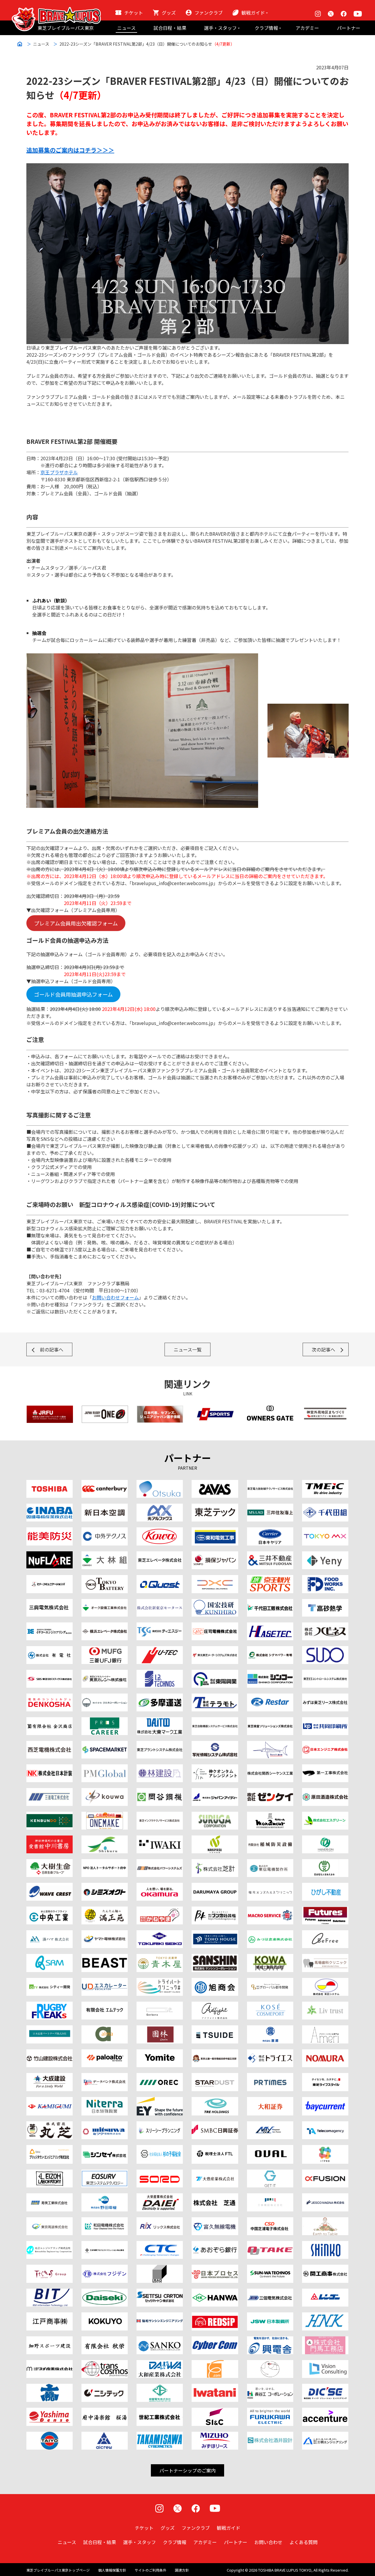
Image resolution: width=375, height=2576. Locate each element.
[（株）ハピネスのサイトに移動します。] (325, 1626)
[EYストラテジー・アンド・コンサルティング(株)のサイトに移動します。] (160, 2101)
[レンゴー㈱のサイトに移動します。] (325, 2292)
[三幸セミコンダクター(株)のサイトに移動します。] (160, 2340)
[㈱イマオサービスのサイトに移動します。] (160, 2268)
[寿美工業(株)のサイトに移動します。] (50, 2197)
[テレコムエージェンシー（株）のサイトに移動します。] (325, 2125)
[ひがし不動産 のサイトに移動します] (325, 1886)
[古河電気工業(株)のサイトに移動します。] (270, 2411)
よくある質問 (304, 2542)
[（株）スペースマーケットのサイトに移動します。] (105, 1744)
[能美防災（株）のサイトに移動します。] (50, 1531)
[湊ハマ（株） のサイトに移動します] (50, 1934)
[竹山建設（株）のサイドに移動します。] (50, 2053)
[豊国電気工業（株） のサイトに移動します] (325, 1863)
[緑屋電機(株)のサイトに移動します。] (160, 2387)
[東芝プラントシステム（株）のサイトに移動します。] (160, 1744)
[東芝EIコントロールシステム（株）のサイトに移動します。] (325, 1673)
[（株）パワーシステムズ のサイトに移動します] (160, 1863)
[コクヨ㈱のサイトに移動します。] (105, 2316)
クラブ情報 (266, 28)
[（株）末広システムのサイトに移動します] (325, 1981)
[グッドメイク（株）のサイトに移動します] (50, 2005)
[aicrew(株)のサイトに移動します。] (105, 2435)
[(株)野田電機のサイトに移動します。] (105, 2197)
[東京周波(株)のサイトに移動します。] (50, 2221)
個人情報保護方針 (112, 2570)
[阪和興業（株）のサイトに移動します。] (215, 2292)
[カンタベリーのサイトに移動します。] (105, 1483)
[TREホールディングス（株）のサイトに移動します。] (215, 2101)
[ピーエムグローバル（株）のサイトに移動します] (105, 1768)
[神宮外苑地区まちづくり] (325, 1409)
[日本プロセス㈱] (215, 2268)
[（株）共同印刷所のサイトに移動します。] (325, 1721)
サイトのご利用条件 (151, 2570)
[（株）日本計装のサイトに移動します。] (50, 1768)
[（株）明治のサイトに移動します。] (215, 1483)
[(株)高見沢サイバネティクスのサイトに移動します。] (160, 2435)
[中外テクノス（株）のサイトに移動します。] (105, 1531)
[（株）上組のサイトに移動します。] (50, 2101)
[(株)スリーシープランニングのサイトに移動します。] (160, 2125)
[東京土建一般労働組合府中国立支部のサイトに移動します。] (215, 2053)
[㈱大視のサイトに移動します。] (50, 2387)
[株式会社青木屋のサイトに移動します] (160, 1957)
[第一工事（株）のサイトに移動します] (325, 1768)
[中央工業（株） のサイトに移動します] (50, 1910)
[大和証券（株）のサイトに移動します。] (270, 2101)
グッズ (169, 13)
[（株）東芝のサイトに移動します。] (50, 1483)
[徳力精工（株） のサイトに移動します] (160, 1934)
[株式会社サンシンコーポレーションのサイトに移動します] (215, 1957)
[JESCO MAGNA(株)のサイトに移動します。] (325, 2197)
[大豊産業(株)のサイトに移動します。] (215, 2173)
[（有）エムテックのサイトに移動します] (105, 2005)
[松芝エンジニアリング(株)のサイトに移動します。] (50, 2244)
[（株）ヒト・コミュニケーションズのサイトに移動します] (50, 1579)
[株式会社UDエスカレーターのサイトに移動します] (105, 1981)
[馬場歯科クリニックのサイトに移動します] (325, 1957)
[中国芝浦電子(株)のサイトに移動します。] (270, 2221)
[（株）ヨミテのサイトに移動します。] (160, 2053)
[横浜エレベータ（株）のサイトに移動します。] (105, 1626)
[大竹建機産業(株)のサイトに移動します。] (270, 2244)
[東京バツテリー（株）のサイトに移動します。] (105, 1579)
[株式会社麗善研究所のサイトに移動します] (105, 1957)
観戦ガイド (253, 13)
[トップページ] (56, 11)
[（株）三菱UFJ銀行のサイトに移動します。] (105, 1650)
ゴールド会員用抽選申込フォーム (73, 994)
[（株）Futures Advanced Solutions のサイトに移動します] (325, 1910)
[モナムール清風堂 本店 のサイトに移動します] (270, 1815)
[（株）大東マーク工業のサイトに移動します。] (160, 1721)
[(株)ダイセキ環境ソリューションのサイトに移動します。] (105, 2292)
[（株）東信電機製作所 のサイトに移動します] (270, 1863)
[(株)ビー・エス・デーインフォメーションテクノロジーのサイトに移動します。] (50, 2292)
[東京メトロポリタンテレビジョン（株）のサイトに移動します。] (325, 1531)
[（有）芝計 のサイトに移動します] (215, 1863)
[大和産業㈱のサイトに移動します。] (160, 2364)
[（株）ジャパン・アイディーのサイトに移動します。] (215, 1792)
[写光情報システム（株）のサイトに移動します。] (215, 1744)
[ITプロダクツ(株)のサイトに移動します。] (325, 2149)
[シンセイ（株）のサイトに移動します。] (105, 2149)
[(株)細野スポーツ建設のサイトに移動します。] (50, 2340)
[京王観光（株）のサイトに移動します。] (270, 1579)
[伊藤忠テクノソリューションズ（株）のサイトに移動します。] (160, 2244)
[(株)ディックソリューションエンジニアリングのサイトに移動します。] (325, 2387)
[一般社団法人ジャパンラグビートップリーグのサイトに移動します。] (105, 1409)
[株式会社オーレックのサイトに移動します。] (160, 2077)
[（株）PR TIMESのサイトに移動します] (270, 2077)
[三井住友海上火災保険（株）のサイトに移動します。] (270, 1507)
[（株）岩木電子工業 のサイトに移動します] (160, 1839)
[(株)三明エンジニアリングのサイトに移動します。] (325, 2435)
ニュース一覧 (188, 1349)
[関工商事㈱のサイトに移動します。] (325, 2268)
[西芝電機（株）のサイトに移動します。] (50, 1744)
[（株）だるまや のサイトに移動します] (215, 1886)
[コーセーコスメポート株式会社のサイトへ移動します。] (270, 2005)
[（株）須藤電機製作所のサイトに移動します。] (325, 1650)
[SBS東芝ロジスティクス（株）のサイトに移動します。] (50, 1673)
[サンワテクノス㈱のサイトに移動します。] (270, 2268)
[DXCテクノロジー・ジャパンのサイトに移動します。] (215, 1579)
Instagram (318, 14)
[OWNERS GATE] (270, 1409)
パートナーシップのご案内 (187, 2470)
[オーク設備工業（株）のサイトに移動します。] (105, 1603)
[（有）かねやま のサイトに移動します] (160, 1910)
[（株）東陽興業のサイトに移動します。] (215, 1673)
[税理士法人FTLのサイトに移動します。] (215, 2149)
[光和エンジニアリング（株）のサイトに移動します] (105, 1792)
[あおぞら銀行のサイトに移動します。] (215, 2244)
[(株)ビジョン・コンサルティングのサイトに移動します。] (325, 2364)
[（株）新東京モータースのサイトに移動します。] (160, 1603)
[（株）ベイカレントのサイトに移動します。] (325, 2101)
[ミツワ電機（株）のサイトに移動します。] (105, 2125)
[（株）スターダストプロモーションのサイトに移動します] (215, 2077)
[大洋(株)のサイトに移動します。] (50, 2435)
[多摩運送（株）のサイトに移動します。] (160, 1697)
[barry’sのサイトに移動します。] (270, 1744)
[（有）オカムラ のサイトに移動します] (160, 1886)
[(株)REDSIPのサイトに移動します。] (215, 2316)
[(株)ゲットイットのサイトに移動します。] (270, 2173)
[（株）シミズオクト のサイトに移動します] (105, 1886)
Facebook (344, 14)
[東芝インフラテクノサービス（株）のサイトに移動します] (160, 1815)
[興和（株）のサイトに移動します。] (160, 1531)
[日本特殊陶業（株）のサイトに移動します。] (105, 2101)
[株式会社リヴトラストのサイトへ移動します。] (325, 2005)
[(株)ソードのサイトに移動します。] (160, 2173)
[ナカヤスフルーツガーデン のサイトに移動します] (215, 1839)
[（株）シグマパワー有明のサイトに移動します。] (270, 1650)
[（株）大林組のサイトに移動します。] (105, 1555)
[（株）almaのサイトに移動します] (105, 2029)
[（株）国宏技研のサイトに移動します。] (215, 1603)
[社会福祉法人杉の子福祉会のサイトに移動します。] (160, 2149)
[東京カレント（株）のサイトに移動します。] (105, 1673)
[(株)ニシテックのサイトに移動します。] (105, 2387)
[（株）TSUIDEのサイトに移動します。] (215, 2029)
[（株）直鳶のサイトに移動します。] (270, 2029)
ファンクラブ (209, 13)
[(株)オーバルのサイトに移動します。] (270, 2149)
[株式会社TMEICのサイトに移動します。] (325, 1483)
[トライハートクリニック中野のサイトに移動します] (160, 1981)
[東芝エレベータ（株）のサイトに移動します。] (160, 1555)
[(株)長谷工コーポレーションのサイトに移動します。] (270, 2387)
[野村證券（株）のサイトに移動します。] (325, 2053)
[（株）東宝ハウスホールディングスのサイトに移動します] (215, 1934)
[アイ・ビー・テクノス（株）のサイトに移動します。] (160, 1673)
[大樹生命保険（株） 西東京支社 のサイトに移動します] (50, 1863)
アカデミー (307, 28)
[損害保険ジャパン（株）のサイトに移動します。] (215, 1555)
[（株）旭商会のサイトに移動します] (215, 1981)
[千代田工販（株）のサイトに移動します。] (270, 1603)
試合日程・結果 (170, 28)
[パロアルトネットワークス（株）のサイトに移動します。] (105, 2053)
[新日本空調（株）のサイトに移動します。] (105, 1507)
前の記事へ (52, 1349)
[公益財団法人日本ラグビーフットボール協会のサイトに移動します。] (50, 1409)
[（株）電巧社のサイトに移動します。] (50, 1697)
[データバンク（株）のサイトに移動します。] (105, 2077)
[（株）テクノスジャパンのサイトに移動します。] (50, 2268)
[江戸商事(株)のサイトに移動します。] (50, 2316)
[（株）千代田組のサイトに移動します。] (325, 1507)
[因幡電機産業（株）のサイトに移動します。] (50, 1507)
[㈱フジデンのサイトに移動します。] (105, 2268)
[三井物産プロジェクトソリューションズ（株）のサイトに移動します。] (105, 2244)
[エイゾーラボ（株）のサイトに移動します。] (50, 2173)
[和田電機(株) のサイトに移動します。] (105, 2221)
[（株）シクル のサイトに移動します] (105, 1839)
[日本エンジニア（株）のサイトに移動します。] (325, 1744)
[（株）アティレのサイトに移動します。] (325, 2029)
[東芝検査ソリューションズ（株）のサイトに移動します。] (270, 1721)
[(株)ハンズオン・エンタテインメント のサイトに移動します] (325, 1839)
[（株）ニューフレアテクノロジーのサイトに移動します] (50, 1555)
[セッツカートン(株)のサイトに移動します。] (160, 2292)
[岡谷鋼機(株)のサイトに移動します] (160, 1792)
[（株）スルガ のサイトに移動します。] (215, 1815)
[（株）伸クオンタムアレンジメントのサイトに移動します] (215, 1768)
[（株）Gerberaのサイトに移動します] (160, 2005)
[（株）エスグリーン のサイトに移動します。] (325, 1815)
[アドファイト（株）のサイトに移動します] (215, 2005)
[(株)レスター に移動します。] (270, 1697)
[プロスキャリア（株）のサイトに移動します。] (105, 1721)
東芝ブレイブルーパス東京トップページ (58, 2570)
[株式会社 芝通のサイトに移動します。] (215, 2197)
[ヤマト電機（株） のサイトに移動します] (105, 1934)
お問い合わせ (268, 2542)
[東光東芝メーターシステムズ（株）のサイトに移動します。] (215, 1650)
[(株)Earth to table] (325, 2221)
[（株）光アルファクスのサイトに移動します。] (160, 1507)
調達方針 (182, 2570)
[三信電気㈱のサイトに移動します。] (270, 2292)
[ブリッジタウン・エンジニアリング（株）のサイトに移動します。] (50, 2149)
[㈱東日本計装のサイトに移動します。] (325, 2316)
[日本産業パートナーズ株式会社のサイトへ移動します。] (50, 2029)
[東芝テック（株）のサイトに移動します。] (215, 1507)
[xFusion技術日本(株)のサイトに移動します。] (325, 2173)
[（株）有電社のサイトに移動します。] (50, 1650)
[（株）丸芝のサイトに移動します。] (50, 2125)
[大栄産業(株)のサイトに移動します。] (160, 2197)
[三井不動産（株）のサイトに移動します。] (270, 1555)
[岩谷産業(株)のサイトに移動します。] (215, 2387)
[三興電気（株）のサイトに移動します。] (50, 1603)
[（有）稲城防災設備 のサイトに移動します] (270, 1839)
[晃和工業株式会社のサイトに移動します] (270, 1957)
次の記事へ (323, 1349)
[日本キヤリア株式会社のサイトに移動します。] (270, 1531)
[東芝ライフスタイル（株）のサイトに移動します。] (325, 2077)
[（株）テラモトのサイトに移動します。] (215, 1697)
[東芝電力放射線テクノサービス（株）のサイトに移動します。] (270, 1483)
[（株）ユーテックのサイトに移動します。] (160, 1650)
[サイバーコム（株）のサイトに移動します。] (215, 2340)
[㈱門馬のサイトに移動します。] (325, 2340)
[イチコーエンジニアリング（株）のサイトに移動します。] (50, 1626)
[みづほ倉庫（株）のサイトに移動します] (270, 1934)
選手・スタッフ (220, 28)
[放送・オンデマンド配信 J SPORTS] (215, 1409)
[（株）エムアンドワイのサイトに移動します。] (270, 2125)
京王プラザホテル (59, 472)
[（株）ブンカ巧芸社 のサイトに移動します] (215, 1910)
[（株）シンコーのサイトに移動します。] (270, 1673)
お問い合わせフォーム (115, 1297)
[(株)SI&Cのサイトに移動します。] (215, 2411)
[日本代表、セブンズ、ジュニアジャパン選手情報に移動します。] (160, 1409)
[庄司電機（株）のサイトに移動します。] (215, 1626)
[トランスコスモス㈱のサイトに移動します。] (105, 2364)
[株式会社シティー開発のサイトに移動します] (50, 1981)
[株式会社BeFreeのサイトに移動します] (325, 1934)
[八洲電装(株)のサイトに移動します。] (50, 2411)
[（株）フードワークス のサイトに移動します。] (325, 1579)
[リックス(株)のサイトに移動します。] (160, 2221)
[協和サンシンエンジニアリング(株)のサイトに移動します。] (160, 2316)
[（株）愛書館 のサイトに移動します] (50, 1839)
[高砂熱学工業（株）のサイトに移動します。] (325, 1603)
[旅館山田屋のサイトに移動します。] (160, 2029)
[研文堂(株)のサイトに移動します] (50, 1815)
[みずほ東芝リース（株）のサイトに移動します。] (325, 1697)
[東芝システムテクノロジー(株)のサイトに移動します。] (105, 2173)
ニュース (126, 28)
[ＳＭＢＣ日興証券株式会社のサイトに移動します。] (215, 2125)
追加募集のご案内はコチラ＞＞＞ (70, 150)
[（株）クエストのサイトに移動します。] (160, 1579)
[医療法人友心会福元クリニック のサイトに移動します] (270, 1886)
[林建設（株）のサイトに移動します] (160, 1768)
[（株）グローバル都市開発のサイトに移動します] (270, 1981)
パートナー (349, 28)
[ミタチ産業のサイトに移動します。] (50, 2364)
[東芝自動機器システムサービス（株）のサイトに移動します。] (215, 1721)
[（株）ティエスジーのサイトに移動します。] (160, 1626)
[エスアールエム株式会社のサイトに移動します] (50, 1957)
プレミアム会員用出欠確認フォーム (76, 923)
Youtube (358, 14)
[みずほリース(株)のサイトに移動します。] (215, 2435)
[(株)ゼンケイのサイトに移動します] (270, 1792)
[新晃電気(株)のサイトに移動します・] (325, 2244)
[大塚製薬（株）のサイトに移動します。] (160, 1483)
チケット (134, 13)
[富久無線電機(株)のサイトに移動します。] (215, 2221)
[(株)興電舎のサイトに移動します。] (270, 2340)
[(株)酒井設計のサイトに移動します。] (270, 2435)
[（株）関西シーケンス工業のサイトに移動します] (270, 1768)
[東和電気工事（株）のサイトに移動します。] (215, 1531)
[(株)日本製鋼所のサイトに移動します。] (270, 2316)
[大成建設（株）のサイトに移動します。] (50, 2077)
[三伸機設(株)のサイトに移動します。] (270, 2197)
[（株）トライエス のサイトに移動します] (270, 2053)
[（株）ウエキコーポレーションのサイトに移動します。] (105, 1697)
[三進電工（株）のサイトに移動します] (50, 1792)
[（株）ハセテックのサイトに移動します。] (270, 1626)
